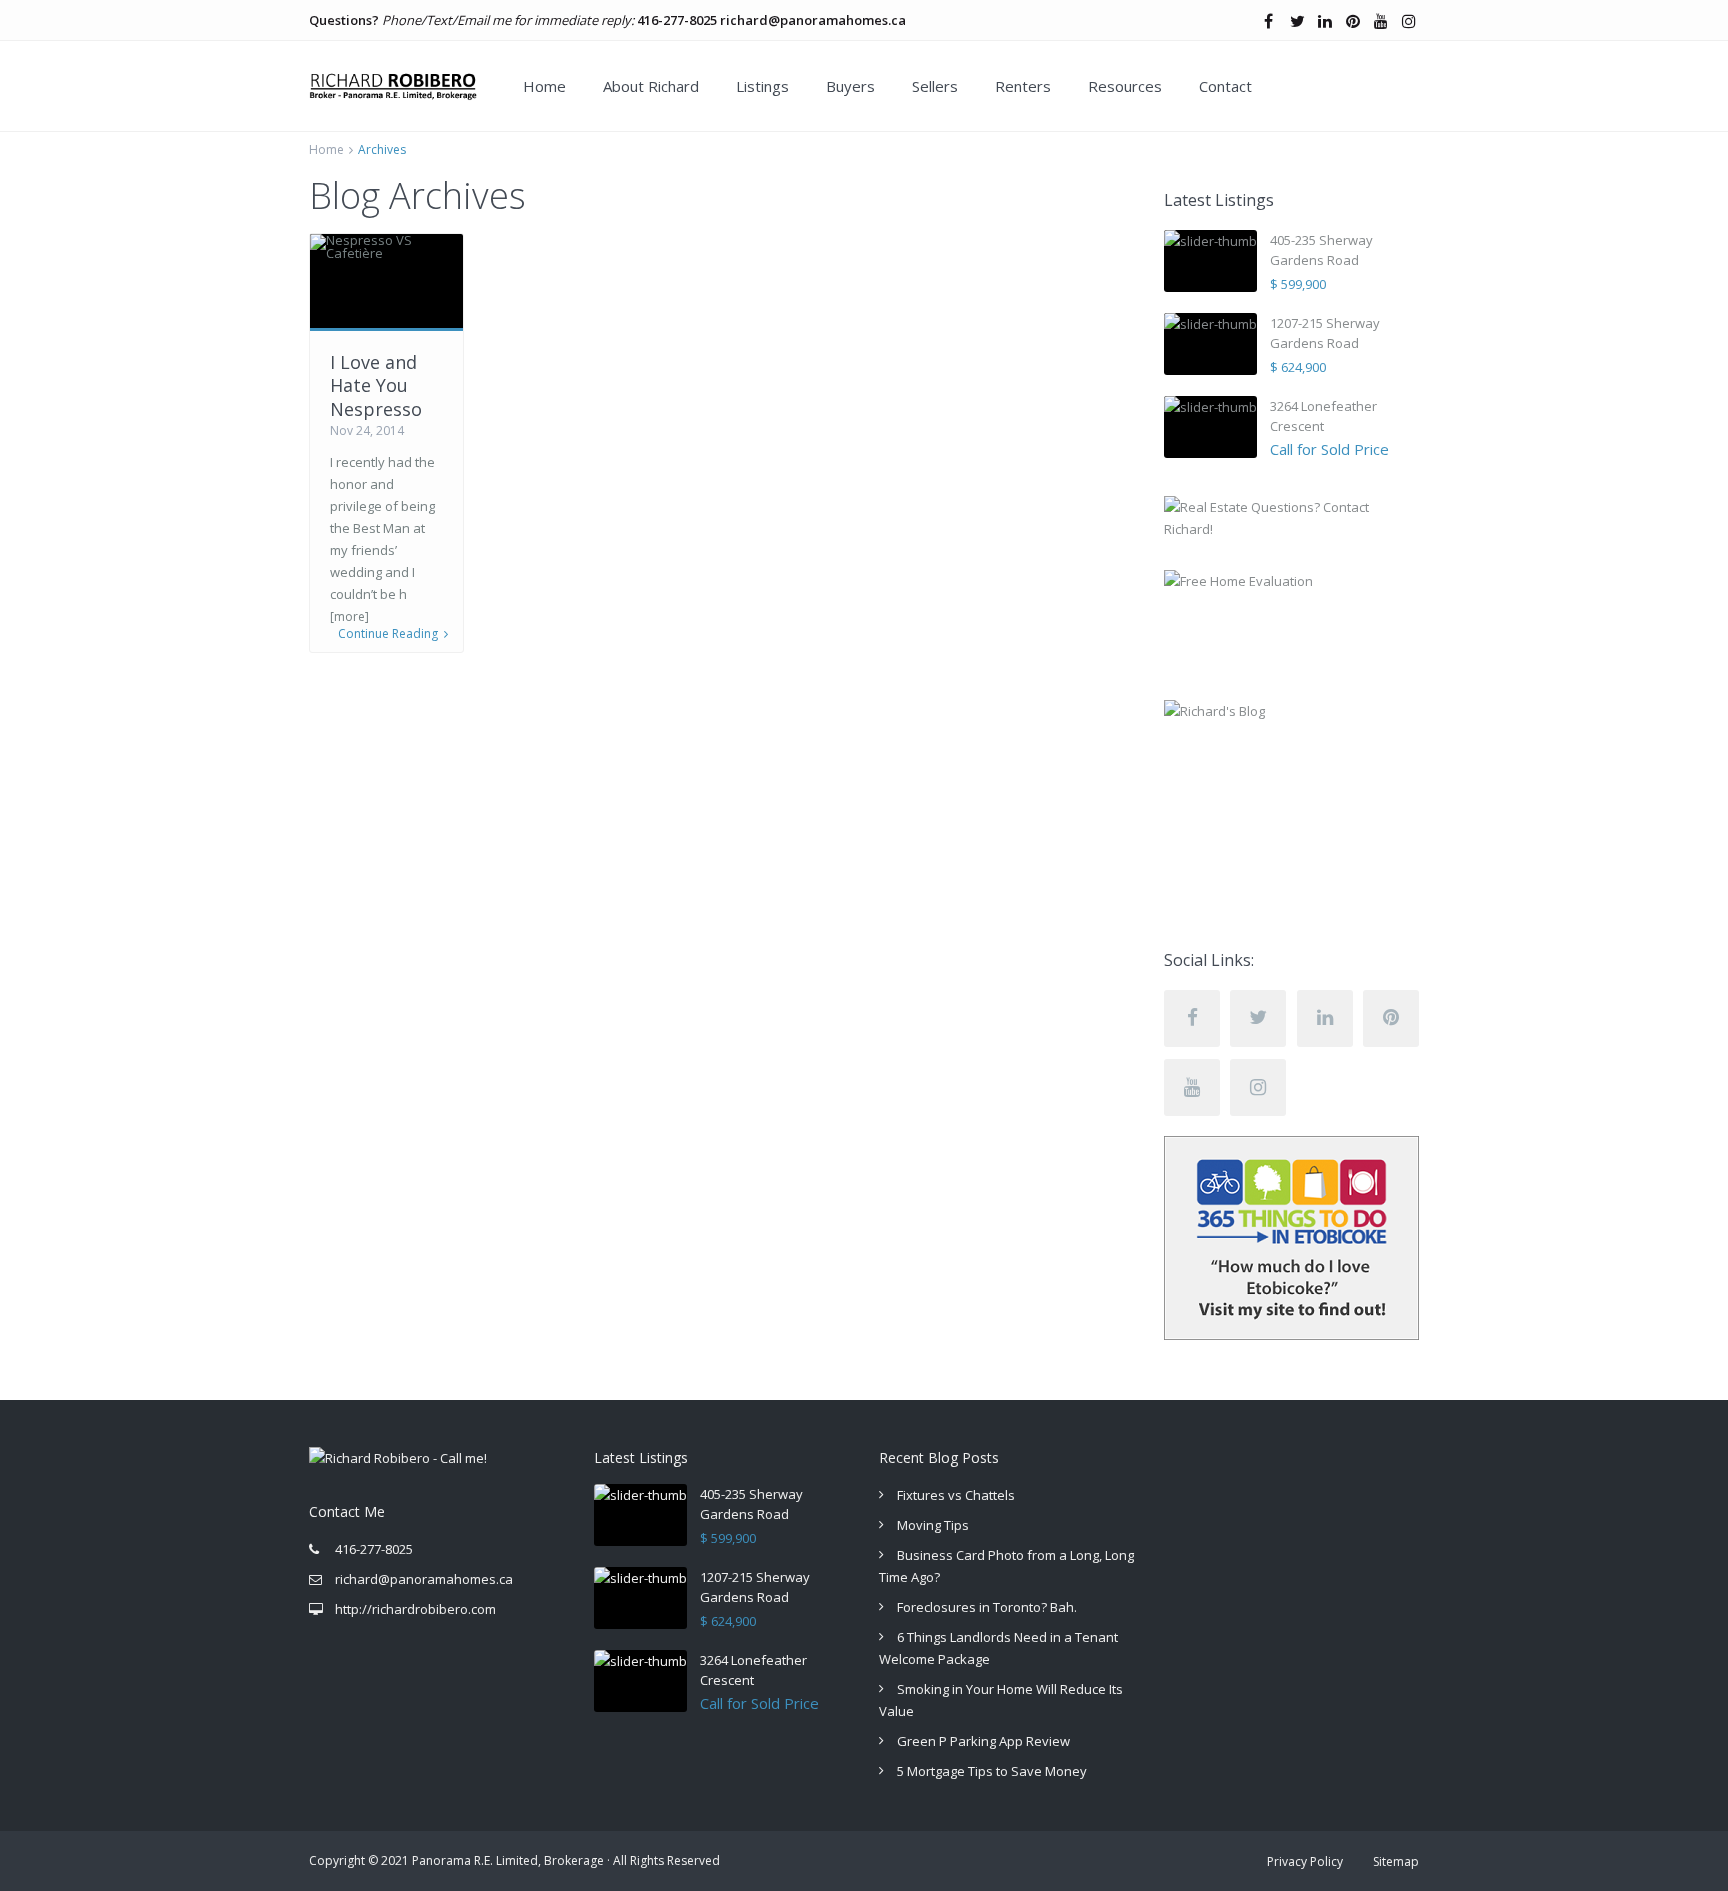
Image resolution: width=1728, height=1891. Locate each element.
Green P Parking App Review (983, 1741)
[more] (349, 616)
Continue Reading (388, 634)
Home (544, 86)
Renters (1023, 86)
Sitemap (1396, 1861)
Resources (1125, 86)
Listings (762, 86)
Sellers (935, 86)
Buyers (850, 86)
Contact (1225, 86)
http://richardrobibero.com (415, 1609)
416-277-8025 (677, 20)
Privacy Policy (1305, 1861)
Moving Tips (933, 1525)
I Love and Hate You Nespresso (376, 385)
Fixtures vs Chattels (956, 1495)
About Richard (651, 86)
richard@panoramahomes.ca (813, 20)
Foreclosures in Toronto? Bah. (987, 1607)
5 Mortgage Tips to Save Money (992, 1771)
